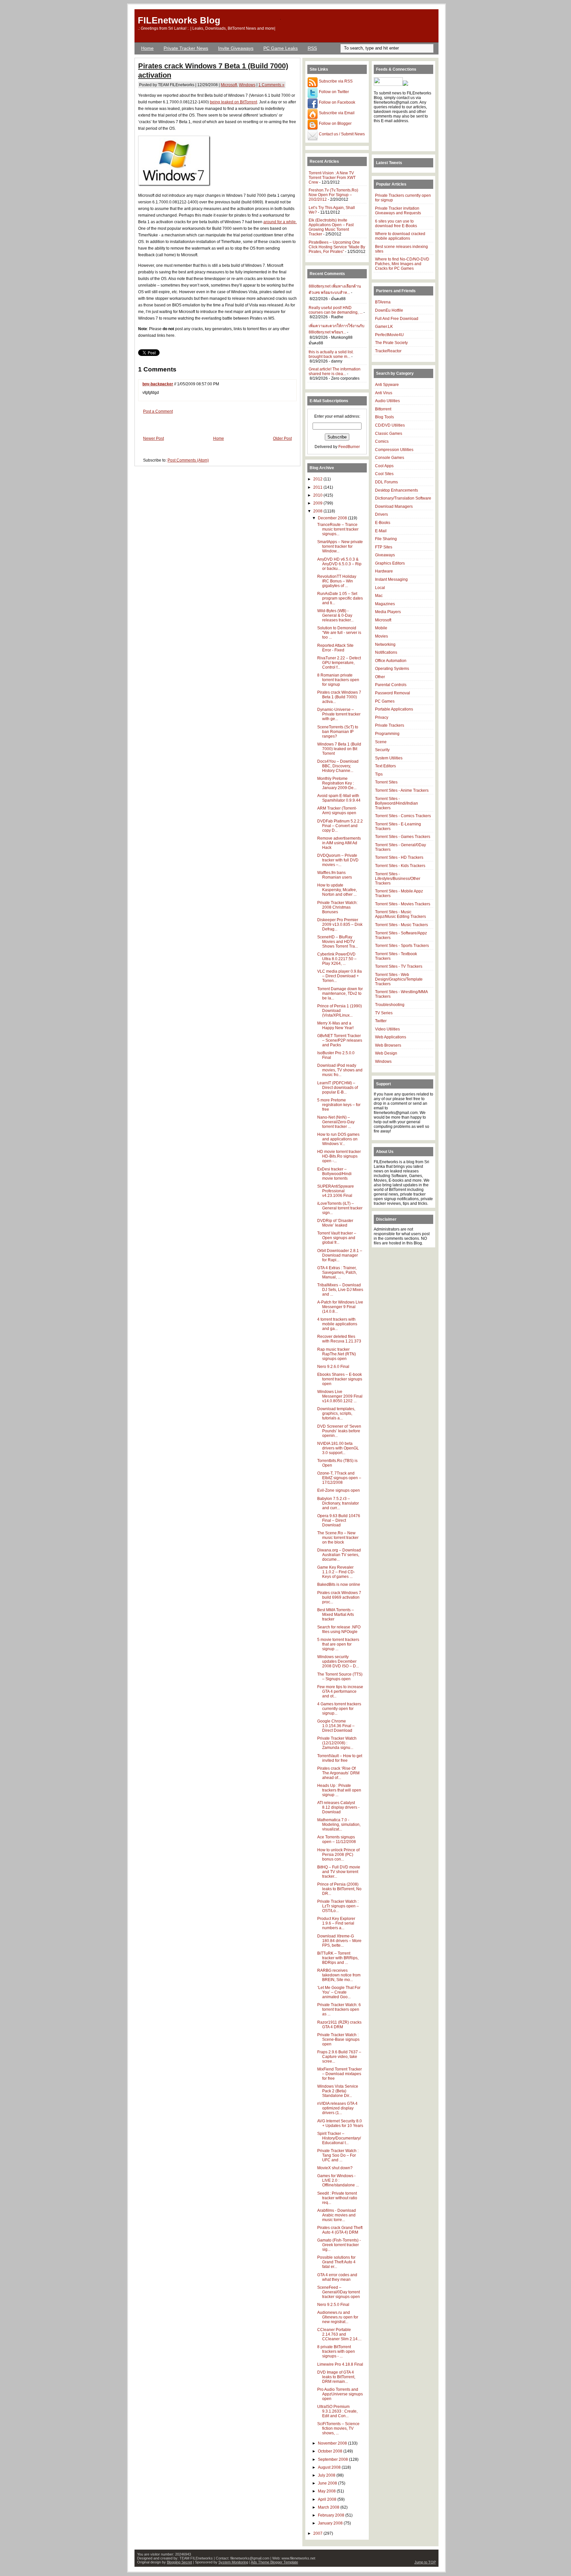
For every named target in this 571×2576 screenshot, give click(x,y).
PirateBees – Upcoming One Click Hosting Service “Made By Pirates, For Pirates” (337, 247)
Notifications (386, 652)
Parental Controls (391, 685)
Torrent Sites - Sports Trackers (402, 946)
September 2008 (333, 2459)
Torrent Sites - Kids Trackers (400, 866)
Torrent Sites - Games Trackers (403, 837)
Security (382, 750)
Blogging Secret (179, 2562)
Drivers (381, 514)
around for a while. (280, 222)
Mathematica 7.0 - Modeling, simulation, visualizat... (339, 1825)
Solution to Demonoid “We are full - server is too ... (339, 633)
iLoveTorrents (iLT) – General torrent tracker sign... (340, 1208)
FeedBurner (349, 447)
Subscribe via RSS (335, 81)
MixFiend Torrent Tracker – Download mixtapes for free (340, 2074)
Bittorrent (383, 409)
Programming (387, 734)
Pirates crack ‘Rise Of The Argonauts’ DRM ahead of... (338, 1773)
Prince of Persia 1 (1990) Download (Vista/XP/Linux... (340, 1011)
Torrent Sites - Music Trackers (401, 925)
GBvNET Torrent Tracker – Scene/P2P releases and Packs (340, 1040)
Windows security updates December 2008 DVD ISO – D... (338, 1661)
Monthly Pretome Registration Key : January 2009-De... (337, 783)
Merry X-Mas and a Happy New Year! (335, 1026)
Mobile (381, 628)
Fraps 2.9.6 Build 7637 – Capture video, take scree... (339, 2057)
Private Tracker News (186, 48)
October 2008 (331, 2451)
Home (147, 48)
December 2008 (333, 518)
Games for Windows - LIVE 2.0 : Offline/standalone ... (338, 2180)
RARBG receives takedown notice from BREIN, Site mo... (339, 1975)
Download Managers (394, 506)
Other (380, 677)
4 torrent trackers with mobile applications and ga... (337, 1324)
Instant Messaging (391, 579)
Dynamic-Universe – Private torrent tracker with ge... (339, 714)
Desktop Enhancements (397, 490)
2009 (318, 503)
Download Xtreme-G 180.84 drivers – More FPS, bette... (339, 1941)
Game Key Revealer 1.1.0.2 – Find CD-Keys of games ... (336, 1572)
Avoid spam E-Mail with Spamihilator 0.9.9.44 (339, 798)
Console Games (390, 458)
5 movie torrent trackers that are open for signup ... (338, 1644)
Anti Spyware (387, 385)
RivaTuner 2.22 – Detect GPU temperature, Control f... (339, 663)
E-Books (383, 523)
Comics (382, 441)
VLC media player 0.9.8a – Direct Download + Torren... (340, 976)
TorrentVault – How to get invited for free (340, 1758)
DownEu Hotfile (389, 310)
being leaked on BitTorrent (233, 102)
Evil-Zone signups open (339, 1490)
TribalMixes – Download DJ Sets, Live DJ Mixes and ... (340, 1290)
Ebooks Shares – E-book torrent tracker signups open (340, 1379)
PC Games (385, 701)
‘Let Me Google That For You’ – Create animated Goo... (339, 1992)
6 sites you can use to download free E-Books (396, 224)
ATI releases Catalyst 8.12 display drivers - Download (338, 1807)
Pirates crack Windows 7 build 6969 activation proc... (339, 1597)
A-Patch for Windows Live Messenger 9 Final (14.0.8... (340, 1307)
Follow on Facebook (337, 102)
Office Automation (391, 661)
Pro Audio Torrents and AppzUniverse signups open (340, 2394)
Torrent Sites (386, 782)
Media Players (388, 612)
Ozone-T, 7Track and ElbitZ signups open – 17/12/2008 (339, 1478)
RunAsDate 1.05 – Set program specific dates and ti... (340, 598)
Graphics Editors (390, 563)
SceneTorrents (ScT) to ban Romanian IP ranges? (338, 732)
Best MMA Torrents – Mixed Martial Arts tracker (336, 1615)
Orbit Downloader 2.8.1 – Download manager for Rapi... (340, 1255)
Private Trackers (390, 725)
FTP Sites (384, 547)
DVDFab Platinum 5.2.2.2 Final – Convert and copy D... (340, 826)
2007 (318, 2533)
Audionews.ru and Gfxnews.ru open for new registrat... (338, 2317)
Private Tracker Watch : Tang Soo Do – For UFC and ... (338, 2155)
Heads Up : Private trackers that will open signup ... (339, 1790)
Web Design (386, 1053)
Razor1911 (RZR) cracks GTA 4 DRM (339, 2025)
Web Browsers (388, 1045)
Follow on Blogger (335, 123)
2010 (318, 495)
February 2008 (332, 2515)
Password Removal (393, 693)
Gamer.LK (384, 327)
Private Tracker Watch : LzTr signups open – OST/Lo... (338, 1906)
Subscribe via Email (336, 113)
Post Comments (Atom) (188, 460)
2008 (318, 511)
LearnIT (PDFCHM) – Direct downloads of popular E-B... (338, 1088)
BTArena (383, 302)
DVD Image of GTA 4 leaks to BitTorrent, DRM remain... (336, 2377)
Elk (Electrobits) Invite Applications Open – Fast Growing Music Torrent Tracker (331, 227)
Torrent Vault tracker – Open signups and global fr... (337, 1238)
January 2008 (331, 2523)
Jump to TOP (425, 2562)
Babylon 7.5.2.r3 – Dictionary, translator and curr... (338, 1503)
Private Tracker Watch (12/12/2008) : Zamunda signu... (337, 1743)
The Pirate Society (391, 343)
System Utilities (389, 758)
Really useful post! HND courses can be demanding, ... (336, 310)
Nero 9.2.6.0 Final (333, 1367)
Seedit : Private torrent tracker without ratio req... (337, 2198)
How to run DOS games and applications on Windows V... (338, 1139)
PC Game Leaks (281, 48)
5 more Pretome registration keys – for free (339, 1105)
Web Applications (391, 1037)
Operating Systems (392, 669)
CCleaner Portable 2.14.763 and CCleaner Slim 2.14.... (339, 2334)
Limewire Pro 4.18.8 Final (340, 2364)
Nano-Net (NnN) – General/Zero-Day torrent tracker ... (336, 1122)
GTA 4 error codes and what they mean (337, 2277)
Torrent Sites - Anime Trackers (402, 790)
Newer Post (153, 438)
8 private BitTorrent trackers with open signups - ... (336, 2351)
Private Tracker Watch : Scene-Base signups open (338, 2039)
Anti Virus (384, 393)
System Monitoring (233, 2562)
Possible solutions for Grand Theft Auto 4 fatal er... (336, 2262)
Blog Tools (384, 417)
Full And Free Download (397, 319)
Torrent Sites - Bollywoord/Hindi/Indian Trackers (397, 803)
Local (380, 588)
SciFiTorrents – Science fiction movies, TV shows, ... (338, 2428)
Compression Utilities (394, 450)
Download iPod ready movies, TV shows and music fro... (340, 1070)
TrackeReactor (388, 351)
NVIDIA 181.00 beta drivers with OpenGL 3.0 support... (338, 1448)
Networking (385, 644)
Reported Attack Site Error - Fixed (335, 648)
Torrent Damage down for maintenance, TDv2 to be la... (340, 993)
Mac (379, 596)
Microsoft (229, 85)
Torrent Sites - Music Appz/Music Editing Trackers (400, 914)
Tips (379, 774)
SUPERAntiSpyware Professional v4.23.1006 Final (336, 1191)
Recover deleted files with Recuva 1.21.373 (339, 1339)
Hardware (384, 571)
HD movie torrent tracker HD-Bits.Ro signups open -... (339, 1156)
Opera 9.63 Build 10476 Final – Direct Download (339, 1520)
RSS (312, 48)
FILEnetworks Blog (179, 20)
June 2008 (328, 2483)
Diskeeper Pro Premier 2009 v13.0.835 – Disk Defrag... (340, 924)
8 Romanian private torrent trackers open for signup (338, 680)
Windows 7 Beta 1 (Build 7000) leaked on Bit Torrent (339, 749)
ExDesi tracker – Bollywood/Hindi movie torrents (334, 1174)
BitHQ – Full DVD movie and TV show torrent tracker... (339, 1872)
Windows (247, 85)
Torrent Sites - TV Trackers (399, 966)
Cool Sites (384, 474)
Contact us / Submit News (341, 134)
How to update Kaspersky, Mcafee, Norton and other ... (337, 890)
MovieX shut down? (335, 2168)
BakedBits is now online (339, 1584)
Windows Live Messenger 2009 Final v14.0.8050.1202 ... (340, 1396)
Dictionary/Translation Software (403, 498)
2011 (318, 487)
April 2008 (328, 2499)
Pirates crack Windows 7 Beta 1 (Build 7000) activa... (339, 697)
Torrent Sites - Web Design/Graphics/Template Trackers (399, 979)
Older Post (282, 438)
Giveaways (385, 555)
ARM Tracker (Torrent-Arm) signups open (337, 811)
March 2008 (329, 2507)
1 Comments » (271, 85)
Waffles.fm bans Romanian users (335, 875)
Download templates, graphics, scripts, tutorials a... (336, 1413)
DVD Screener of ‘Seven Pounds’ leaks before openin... (339, 1431)
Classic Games (389, 434)
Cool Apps (384, 466)
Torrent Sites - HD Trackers (399, 857)
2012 (318, 479)
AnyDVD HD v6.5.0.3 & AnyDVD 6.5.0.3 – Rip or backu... (339, 564)
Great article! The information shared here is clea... (335, 371)
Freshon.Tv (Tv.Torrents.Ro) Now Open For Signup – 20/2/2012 (333, 195)
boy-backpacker (158, 384)
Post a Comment (158, 411)
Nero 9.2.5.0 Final (333, 2305)
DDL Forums (386, 482)
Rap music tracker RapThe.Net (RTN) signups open (337, 1354)
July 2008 (327, 2475)
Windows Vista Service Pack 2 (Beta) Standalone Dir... (338, 2091)
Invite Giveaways (236, 48)
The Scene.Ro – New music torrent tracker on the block (338, 1538)
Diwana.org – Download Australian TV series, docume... (339, 1555)
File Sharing (386, 539)
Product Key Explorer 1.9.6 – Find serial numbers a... (336, 1923)
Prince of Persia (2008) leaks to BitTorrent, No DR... (339, 1889)
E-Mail (381, 531)
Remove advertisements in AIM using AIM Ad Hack (339, 843)
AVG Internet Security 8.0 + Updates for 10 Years (340, 2123)
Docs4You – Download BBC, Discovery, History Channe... (338, 766)
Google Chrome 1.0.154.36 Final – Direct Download (336, 1726)
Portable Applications (394, 709)
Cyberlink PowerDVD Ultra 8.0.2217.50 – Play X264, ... (337, 959)
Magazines (385, 604)
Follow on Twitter (333, 92)
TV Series (384, 1013)
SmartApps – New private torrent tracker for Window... (340, 546)
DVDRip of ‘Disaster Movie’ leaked (335, 1223)
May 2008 (327, 2491)
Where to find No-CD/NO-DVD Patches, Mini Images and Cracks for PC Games (402, 264)
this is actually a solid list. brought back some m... (331, 354)
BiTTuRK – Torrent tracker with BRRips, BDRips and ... (338, 1958)
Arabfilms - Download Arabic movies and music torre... (337, 2215)
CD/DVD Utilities (390, 425)
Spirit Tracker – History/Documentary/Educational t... (339, 2138)
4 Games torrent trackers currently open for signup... (339, 1709)
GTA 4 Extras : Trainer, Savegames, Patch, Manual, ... (337, 1272)
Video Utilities (387, 1029)
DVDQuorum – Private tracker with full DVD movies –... (338, 860)
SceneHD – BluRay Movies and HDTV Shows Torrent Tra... (338, 942)
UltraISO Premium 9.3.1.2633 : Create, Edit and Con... (337, 2411)
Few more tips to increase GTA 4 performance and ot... (340, 1691)
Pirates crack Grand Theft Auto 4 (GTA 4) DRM (340, 2230)
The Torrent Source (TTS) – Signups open (340, 1677)
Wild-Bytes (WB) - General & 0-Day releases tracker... (335, 615)
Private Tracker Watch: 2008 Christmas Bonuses (337, 907)
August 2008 (330, 2467)
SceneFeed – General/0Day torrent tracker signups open (339, 2292)
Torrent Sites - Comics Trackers (403, 816)
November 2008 (333, 2443)
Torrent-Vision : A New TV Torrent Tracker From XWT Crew (332, 178)
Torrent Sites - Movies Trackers (403, 904)
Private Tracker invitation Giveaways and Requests (398, 211)
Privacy (382, 717)
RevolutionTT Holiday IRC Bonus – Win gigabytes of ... (337, 581)
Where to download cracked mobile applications (400, 236)
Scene (381, 742)
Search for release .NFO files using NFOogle (339, 1629)
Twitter (381, 1021)
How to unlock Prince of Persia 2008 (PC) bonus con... (338, 1855)
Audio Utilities (387, 401)
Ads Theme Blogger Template (274, 2562)
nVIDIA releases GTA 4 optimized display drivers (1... (337, 2108)
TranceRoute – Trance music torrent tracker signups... (338, 529)
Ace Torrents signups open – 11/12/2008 (337, 1839)
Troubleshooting (390, 1005)
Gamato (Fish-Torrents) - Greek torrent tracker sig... (339, 2245)
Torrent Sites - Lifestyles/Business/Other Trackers (398, 879)
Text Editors (385, 766)
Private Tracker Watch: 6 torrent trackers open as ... (339, 2009)
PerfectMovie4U (389, 335)
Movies (381, 636)
